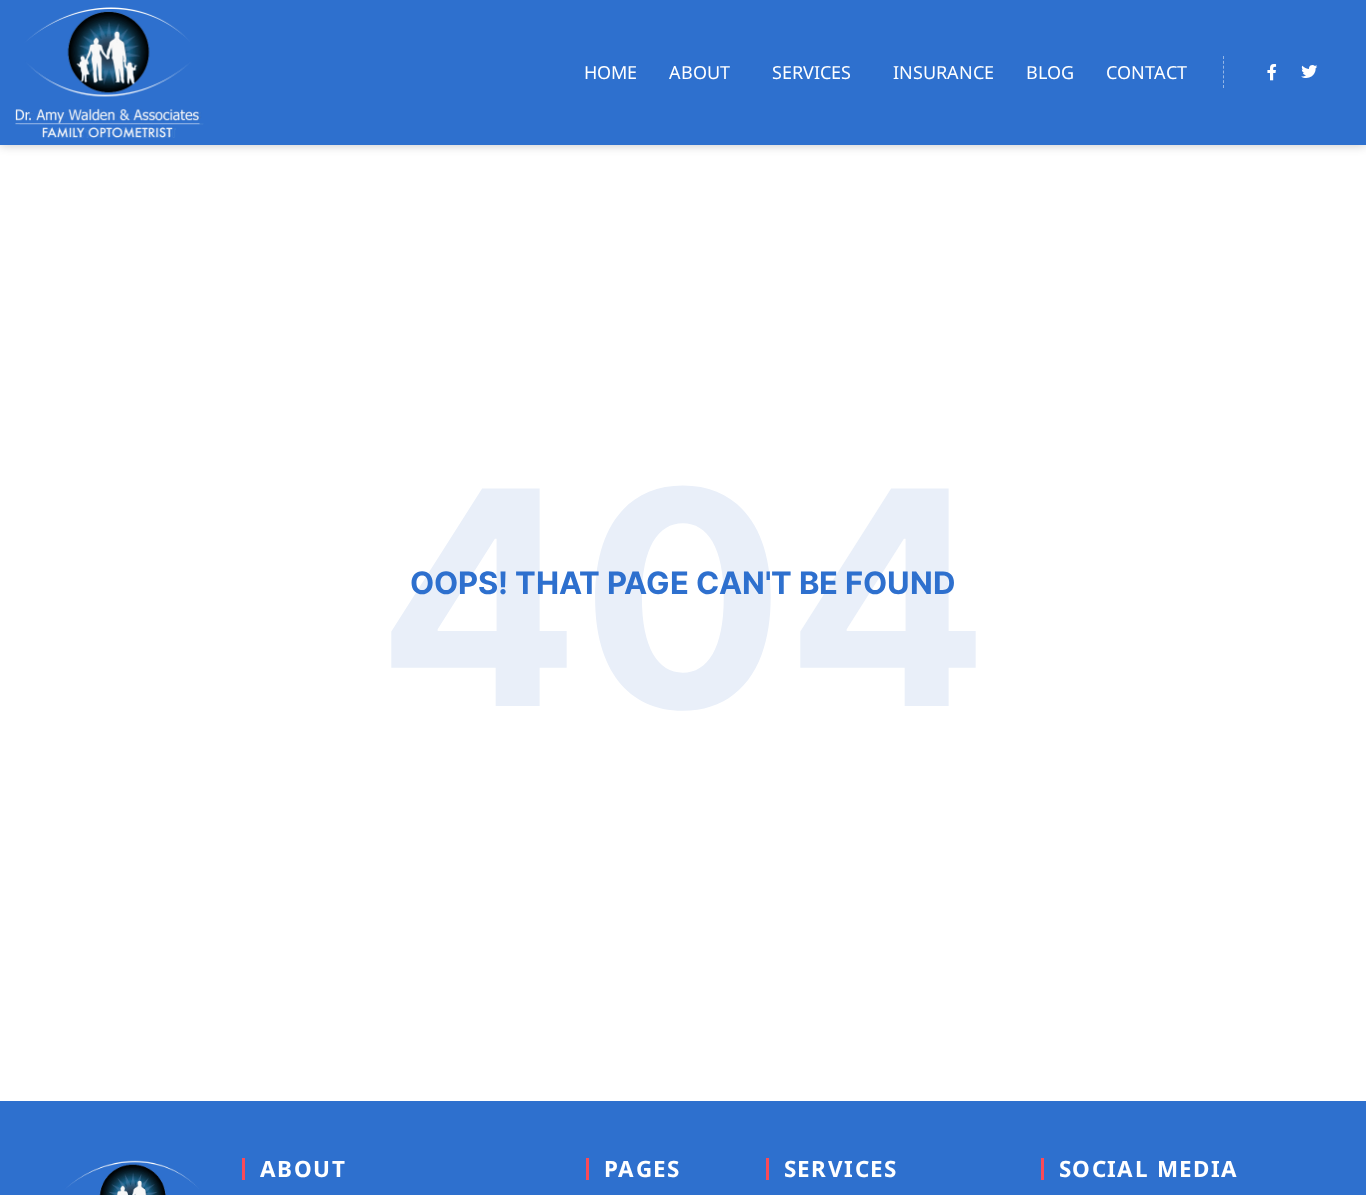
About (699, 72)
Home (610, 72)
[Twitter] (1309, 72)
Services (811, 72)
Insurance (943, 72)
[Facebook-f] (1272, 72)
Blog (1050, 72)
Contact (1146, 72)
